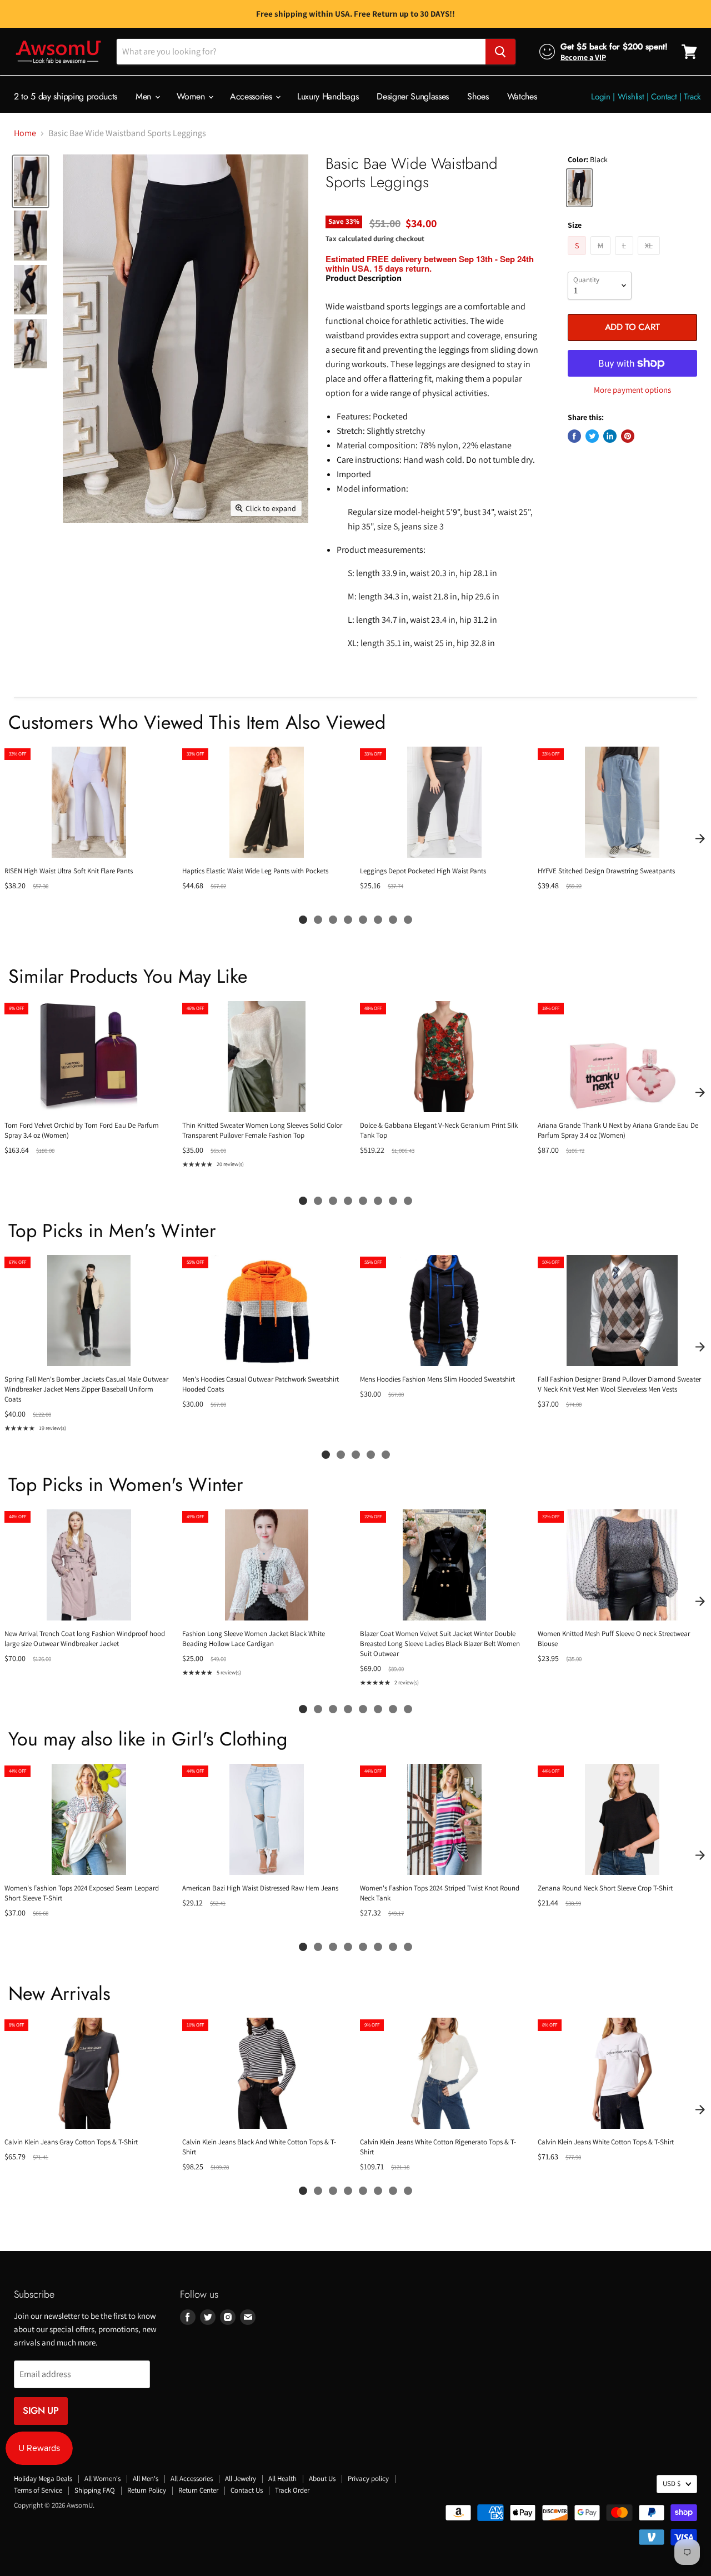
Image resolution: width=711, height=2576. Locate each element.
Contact (664, 97)
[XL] (650, 257)
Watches (522, 96)
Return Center (198, 2490)
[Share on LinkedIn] (610, 436)
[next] (700, 838)
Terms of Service (38, 2490)
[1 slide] (303, 920)
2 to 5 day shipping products (66, 96)
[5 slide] (363, 920)
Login (601, 97)
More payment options (632, 390)
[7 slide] (393, 920)
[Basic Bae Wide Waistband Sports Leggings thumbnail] (31, 181)
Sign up (41, 2410)
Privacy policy (368, 2479)
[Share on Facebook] (574, 436)
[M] (602, 257)
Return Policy (147, 2490)
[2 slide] (318, 920)
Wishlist (631, 97)
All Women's (102, 2479)
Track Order (292, 2490)
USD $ (672, 2484)
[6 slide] (378, 920)
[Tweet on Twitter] (592, 436)
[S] (578, 257)
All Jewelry (241, 2479)
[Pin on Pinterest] (628, 436)
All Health (282, 2479)
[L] (625, 257)
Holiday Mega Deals (43, 2479)
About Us (322, 2479)
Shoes (478, 96)
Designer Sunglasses (413, 96)
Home (25, 133)
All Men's (146, 2479)
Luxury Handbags (328, 96)
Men (145, 96)
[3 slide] (333, 920)
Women (192, 96)
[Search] (500, 52)
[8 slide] (408, 920)
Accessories (252, 96)
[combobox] (301, 52)
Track (692, 97)
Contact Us (247, 2490)
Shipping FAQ (95, 2490)
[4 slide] (348, 920)
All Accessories (192, 2479)
